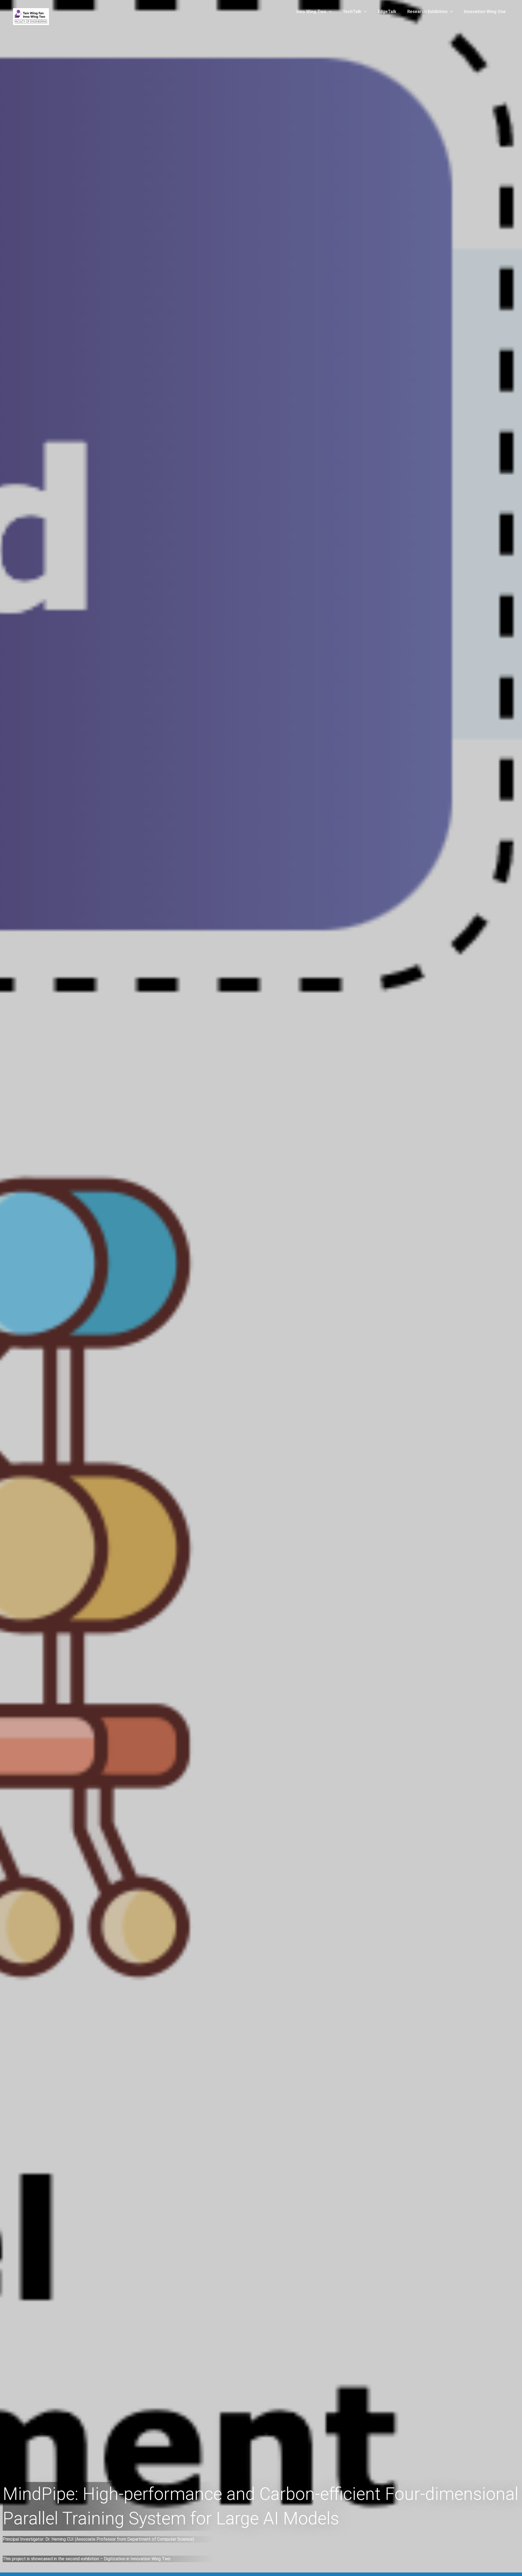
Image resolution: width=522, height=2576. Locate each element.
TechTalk (352, 12)
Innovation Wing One (485, 12)
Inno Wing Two (311, 12)
